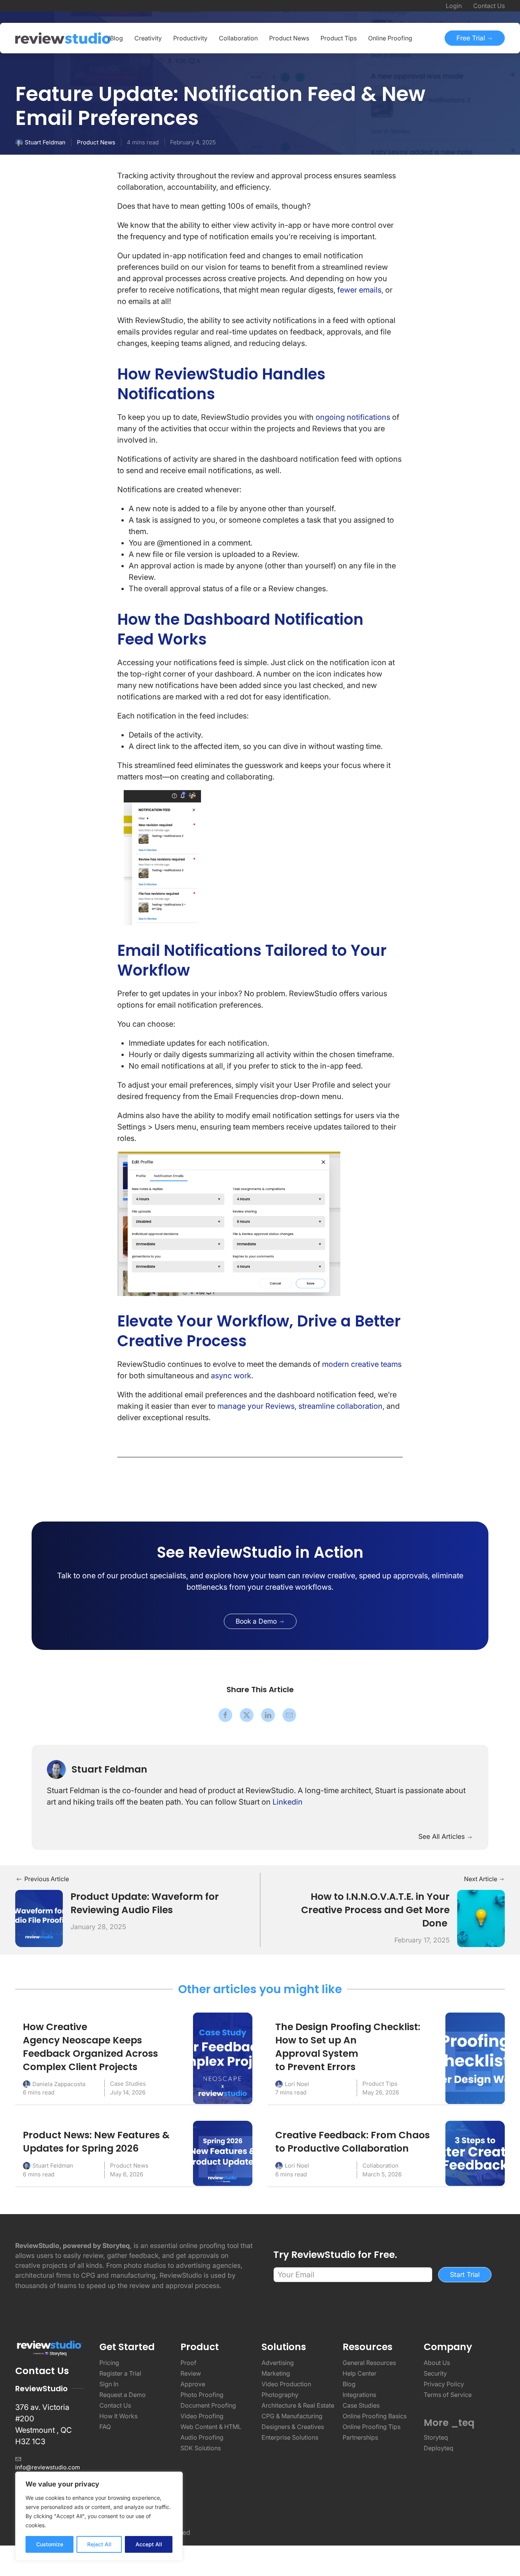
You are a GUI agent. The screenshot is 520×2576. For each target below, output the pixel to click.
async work (231, 1376)
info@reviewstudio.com (48, 2467)
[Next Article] (481, 1918)
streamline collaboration (341, 1406)
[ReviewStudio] (63, 38)
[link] (260, 1552)
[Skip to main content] (497, 96)
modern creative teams (362, 1364)
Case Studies (128, 2084)
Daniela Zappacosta (59, 2084)
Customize (50, 2544)
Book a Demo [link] (257, 1621)
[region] (99, 2516)
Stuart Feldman (45, 142)
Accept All (149, 2544)
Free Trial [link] (472, 38)
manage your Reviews (256, 1406)
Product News (96, 142)
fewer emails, (360, 290)
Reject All (99, 2544)
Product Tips (380, 2084)
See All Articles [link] (443, 1836)
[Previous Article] (39, 1918)
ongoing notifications (354, 417)
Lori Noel (297, 2084)
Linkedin (288, 1802)
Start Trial (465, 2274)
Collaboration (380, 2166)
